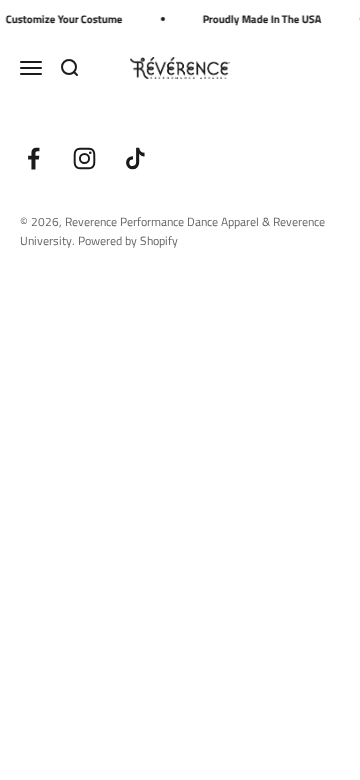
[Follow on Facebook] (33, 158)
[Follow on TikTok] (135, 158)
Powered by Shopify (128, 240)
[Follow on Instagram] (84, 158)
